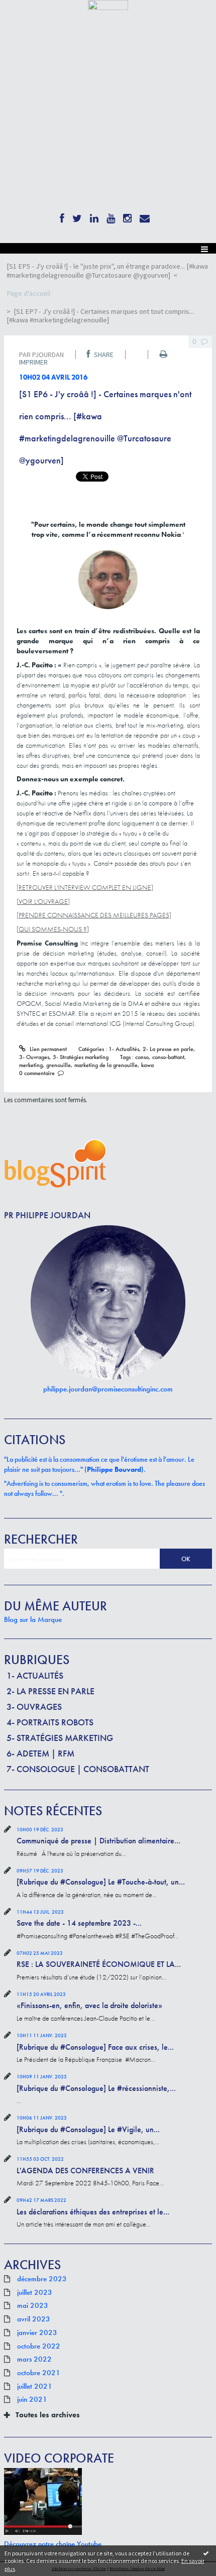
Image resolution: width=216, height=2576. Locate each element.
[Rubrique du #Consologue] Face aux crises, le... (95, 2047)
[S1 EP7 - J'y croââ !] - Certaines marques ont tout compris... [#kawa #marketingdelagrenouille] (100, 316)
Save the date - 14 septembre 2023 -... (79, 1923)
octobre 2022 (39, 2347)
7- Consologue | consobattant (78, 1769)
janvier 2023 (37, 2333)
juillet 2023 (35, 2293)
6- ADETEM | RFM (40, 1753)
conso (142, 1057)
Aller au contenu (26, 17)
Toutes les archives (48, 2415)
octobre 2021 (39, 2373)
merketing (31, 1065)
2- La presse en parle (50, 1691)
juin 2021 (32, 2400)
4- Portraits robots (50, 1722)
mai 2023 (33, 2306)
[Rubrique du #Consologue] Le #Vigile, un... (88, 2129)
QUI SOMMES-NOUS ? (53, 929)
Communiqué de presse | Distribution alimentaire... (98, 1841)
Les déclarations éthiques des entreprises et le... (93, 2212)
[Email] (145, 216)
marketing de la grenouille (106, 1065)
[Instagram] (127, 216)
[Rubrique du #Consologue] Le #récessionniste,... (96, 2088)
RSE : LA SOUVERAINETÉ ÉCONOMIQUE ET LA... (99, 1964)
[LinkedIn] (94, 216)
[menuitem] (108, 271)
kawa (147, 1065)
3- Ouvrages (34, 1707)
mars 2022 (34, 2360)
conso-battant (168, 1057)
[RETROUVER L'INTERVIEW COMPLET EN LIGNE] (85, 887)
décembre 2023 (42, 2279)
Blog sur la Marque (33, 1619)
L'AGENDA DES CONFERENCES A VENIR (85, 2171)
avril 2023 (34, 2319)
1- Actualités (35, 1675)
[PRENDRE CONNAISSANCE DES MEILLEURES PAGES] (94, 915)
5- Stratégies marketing (60, 1738)
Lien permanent (47, 1049)
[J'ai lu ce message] (206, 2553)
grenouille (59, 1065)
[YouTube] (111, 216)
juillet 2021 (35, 2387)
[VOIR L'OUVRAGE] (43, 901)
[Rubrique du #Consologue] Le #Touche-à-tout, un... (101, 1882)
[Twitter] (77, 216)
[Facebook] (62, 216)
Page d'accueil (28, 293)
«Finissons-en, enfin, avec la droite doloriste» (89, 2005)
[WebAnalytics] (108, 4)
